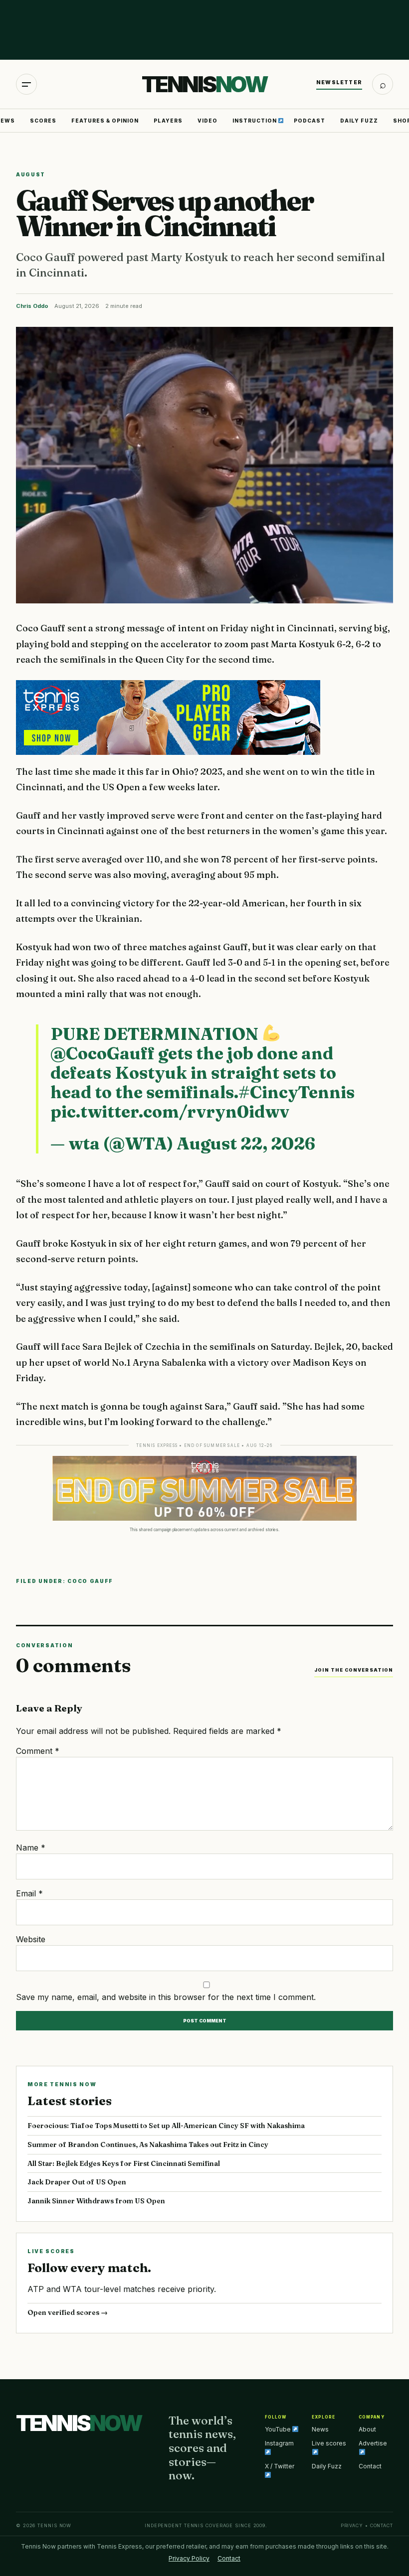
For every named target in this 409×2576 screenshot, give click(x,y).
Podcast (309, 121)
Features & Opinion (105, 121)
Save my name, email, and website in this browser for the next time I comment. (166, 1997)
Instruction (255, 121)
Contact (370, 2466)
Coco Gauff (90, 1581)
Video (207, 121)
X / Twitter (280, 2466)
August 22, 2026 (246, 1144)
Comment (38, 1751)
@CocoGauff (102, 1053)
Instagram (279, 2443)
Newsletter (339, 82)
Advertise (373, 2443)
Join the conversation (354, 1670)
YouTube (279, 2429)
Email (29, 1893)
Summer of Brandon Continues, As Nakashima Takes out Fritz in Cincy (148, 2145)
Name (31, 1848)
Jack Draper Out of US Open (77, 2182)
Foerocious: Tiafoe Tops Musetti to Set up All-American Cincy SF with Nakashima (166, 2126)
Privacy (352, 2525)
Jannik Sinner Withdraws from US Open (96, 2201)
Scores (43, 121)
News (320, 2429)
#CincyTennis (297, 1092)
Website (31, 1939)
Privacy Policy (189, 2558)
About (367, 2429)
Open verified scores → (68, 2312)
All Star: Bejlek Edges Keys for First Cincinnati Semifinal (124, 2163)
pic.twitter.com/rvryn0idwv (170, 1112)
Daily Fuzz (359, 121)
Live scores (329, 2443)
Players (168, 121)
